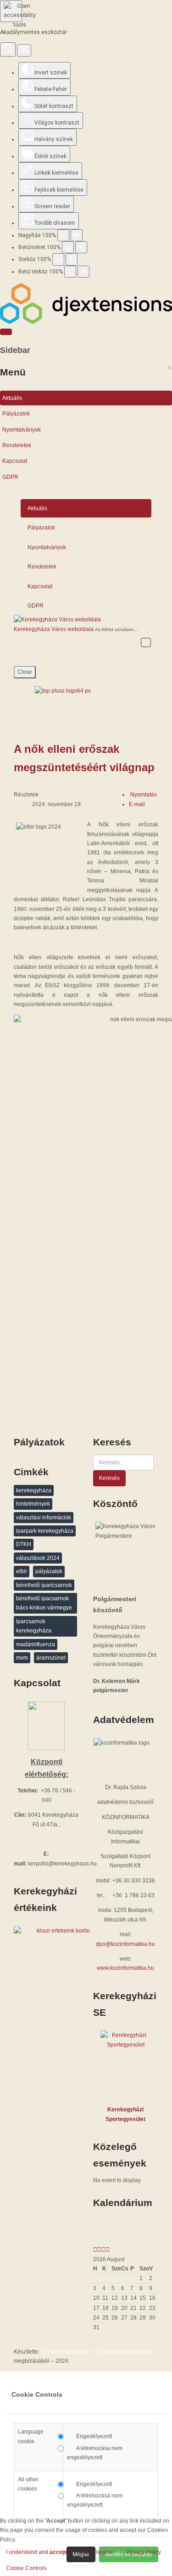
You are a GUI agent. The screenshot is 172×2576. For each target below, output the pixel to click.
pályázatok (49, 1571)
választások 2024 (38, 1558)
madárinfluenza (36, 1644)
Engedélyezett (94, 2436)
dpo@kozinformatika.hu (125, 1944)
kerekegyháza (34, 1490)
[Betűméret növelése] (81, 247)
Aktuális (12, 398)
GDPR (10, 477)
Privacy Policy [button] (144, 2552)
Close (25, 672)
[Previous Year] (95, 2250)
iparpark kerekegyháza (45, 1531)
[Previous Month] (99, 2250)
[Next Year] (103, 2250)
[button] (26, 2568)
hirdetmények (33, 1504)
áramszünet (51, 1658)
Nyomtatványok (22, 430)
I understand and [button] (37, 2552)
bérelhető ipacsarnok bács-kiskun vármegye (44, 1603)
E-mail (137, 804)
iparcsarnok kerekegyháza (34, 1626)
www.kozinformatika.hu (125, 1968)
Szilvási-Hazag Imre (66, 2352)
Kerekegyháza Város (125, 2352)
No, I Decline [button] (97, 2552)
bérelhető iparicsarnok (44, 1585)
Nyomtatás (144, 795)
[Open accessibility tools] (11, 11)
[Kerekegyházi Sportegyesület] (126, 2065)
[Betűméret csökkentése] (68, 247)
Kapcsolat (15, 461)
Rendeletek (17, 445)
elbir (22, 1571)
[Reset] (8, 49)
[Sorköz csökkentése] (58, 259)
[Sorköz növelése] (72, 259)
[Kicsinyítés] (77, 235)
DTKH (24, 1544)
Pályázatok (16, 414)
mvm (22, 1658)
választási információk (44, 1518)
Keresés (109, 1478)
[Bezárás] (24, 50)
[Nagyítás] (63, 235)
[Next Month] (108, 2250)
